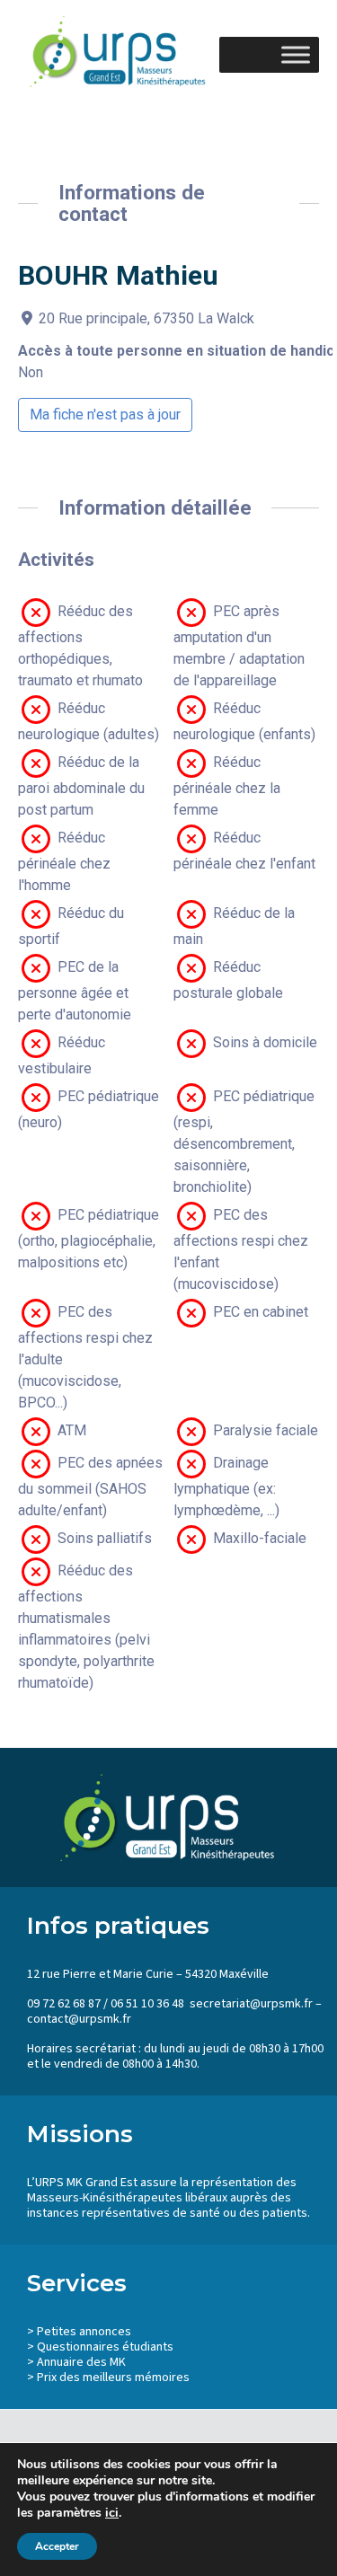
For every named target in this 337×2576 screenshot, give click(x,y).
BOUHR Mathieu (118, 275)
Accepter (57, 2546)
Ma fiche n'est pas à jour (105, 415)
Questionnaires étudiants (105, 2347)
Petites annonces (84, 2332)
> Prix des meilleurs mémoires (108, 2378)
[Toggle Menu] (296, 54)
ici (112, 2513)
